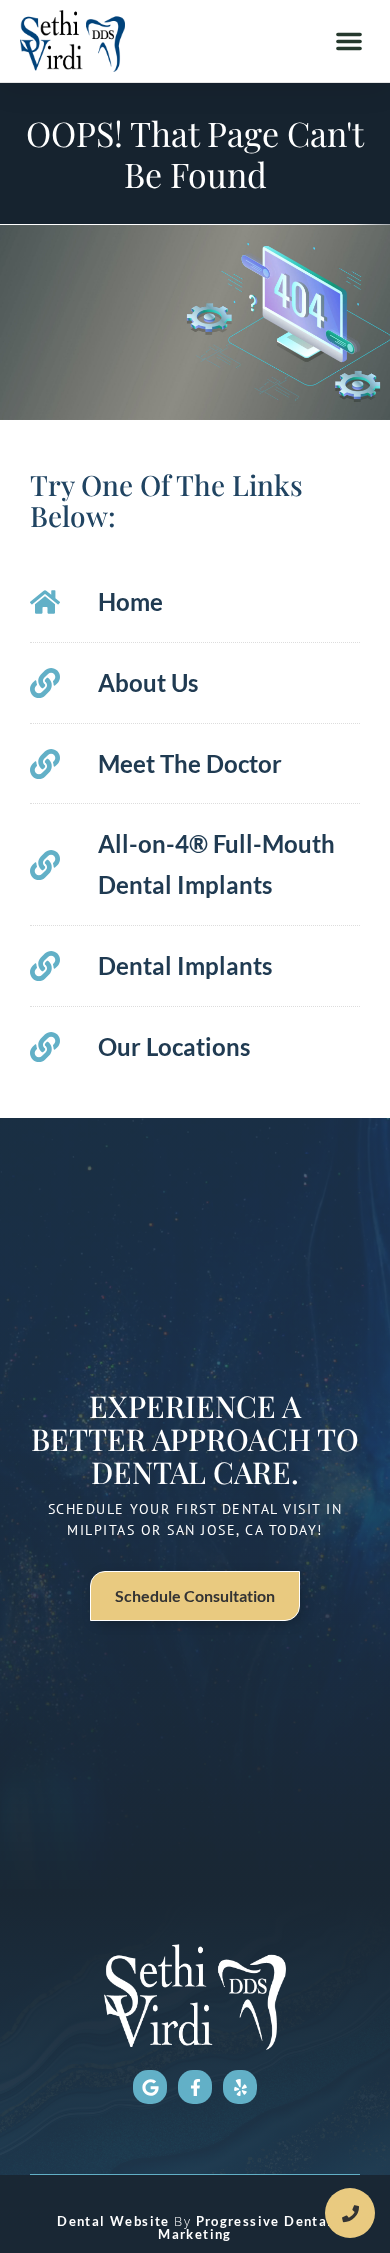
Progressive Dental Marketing (245, 2227)
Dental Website (113, 2221)
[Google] (150, 2087)
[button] (349, 41)
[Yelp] (240, 2087)
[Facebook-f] (195, 2087)
